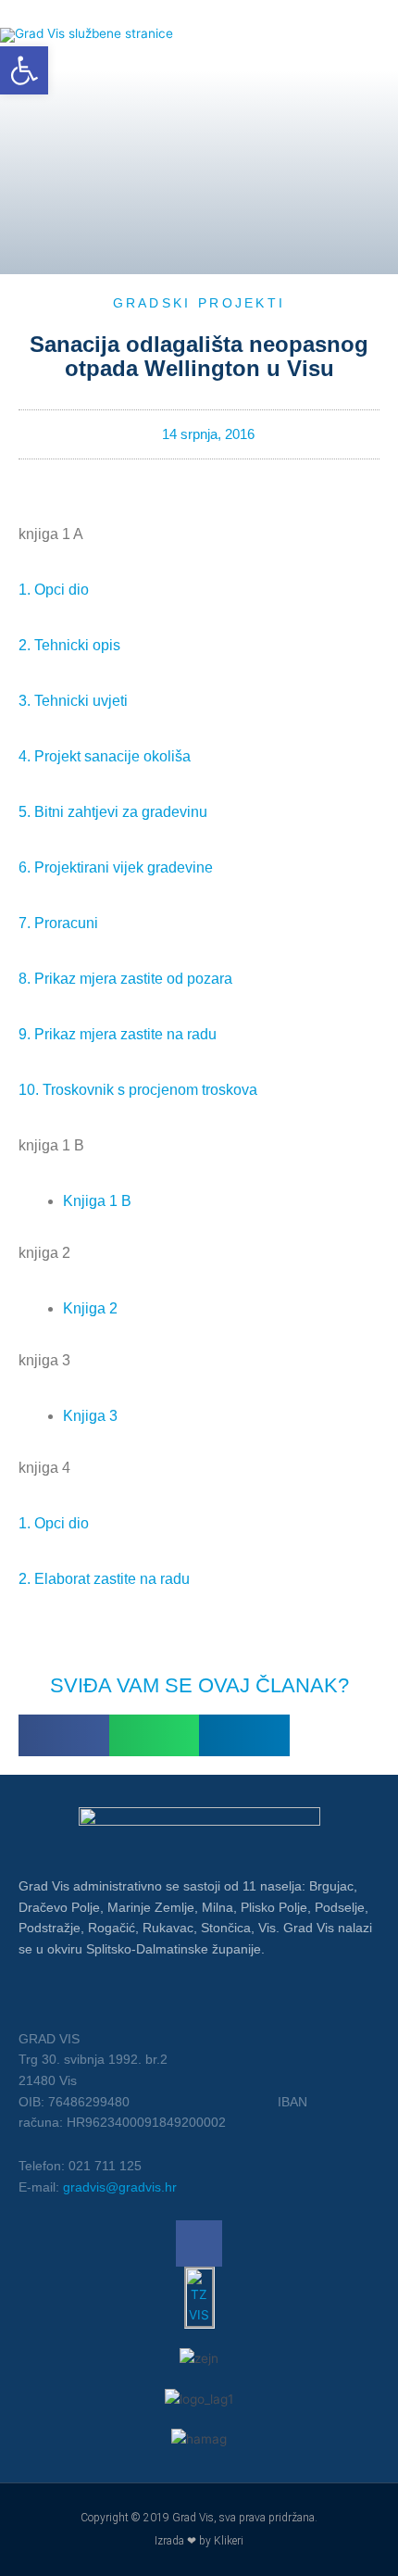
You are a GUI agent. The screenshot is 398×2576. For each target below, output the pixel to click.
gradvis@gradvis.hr (120, 2187)
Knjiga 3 (90, 1416)
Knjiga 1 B (97, 1201)
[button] (64, 1735)
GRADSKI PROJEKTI (199, 303)
